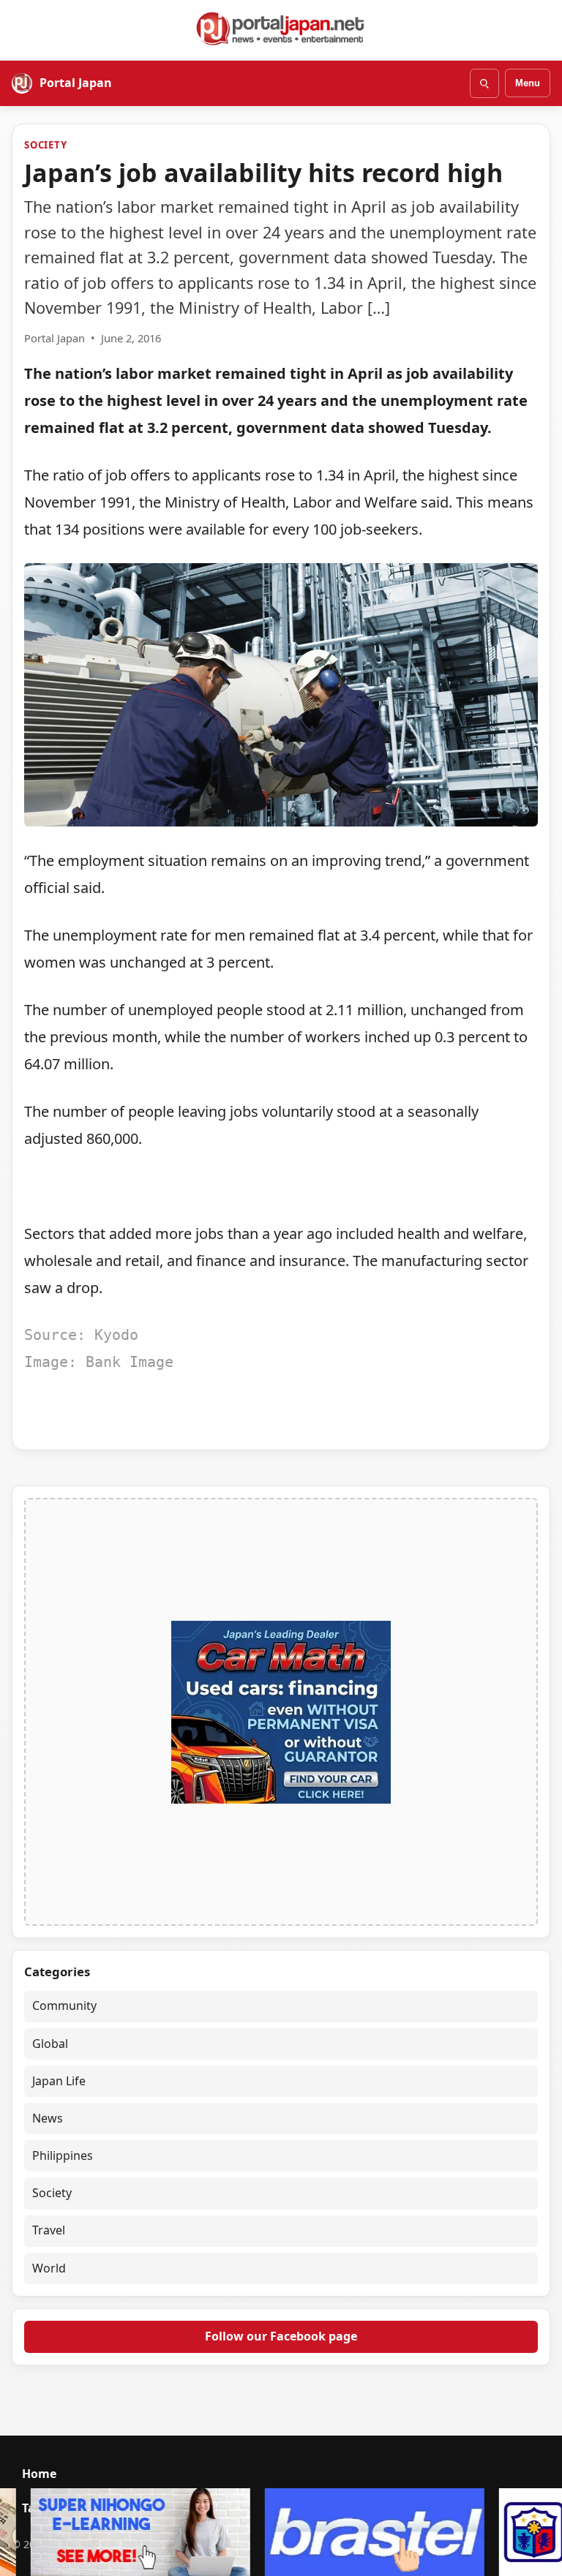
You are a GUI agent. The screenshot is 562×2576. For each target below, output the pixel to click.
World (49, 2268)
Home (39, 2474)
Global (50, 2044)
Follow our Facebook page (281, 2336)
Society (46, 145)
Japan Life (59, 2081)
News (48, 2118)
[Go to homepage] (281, 29)
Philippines (63, 2155)
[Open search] (484, 83)
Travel (49, 2230)
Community (64, 2006)
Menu (528, 83)
